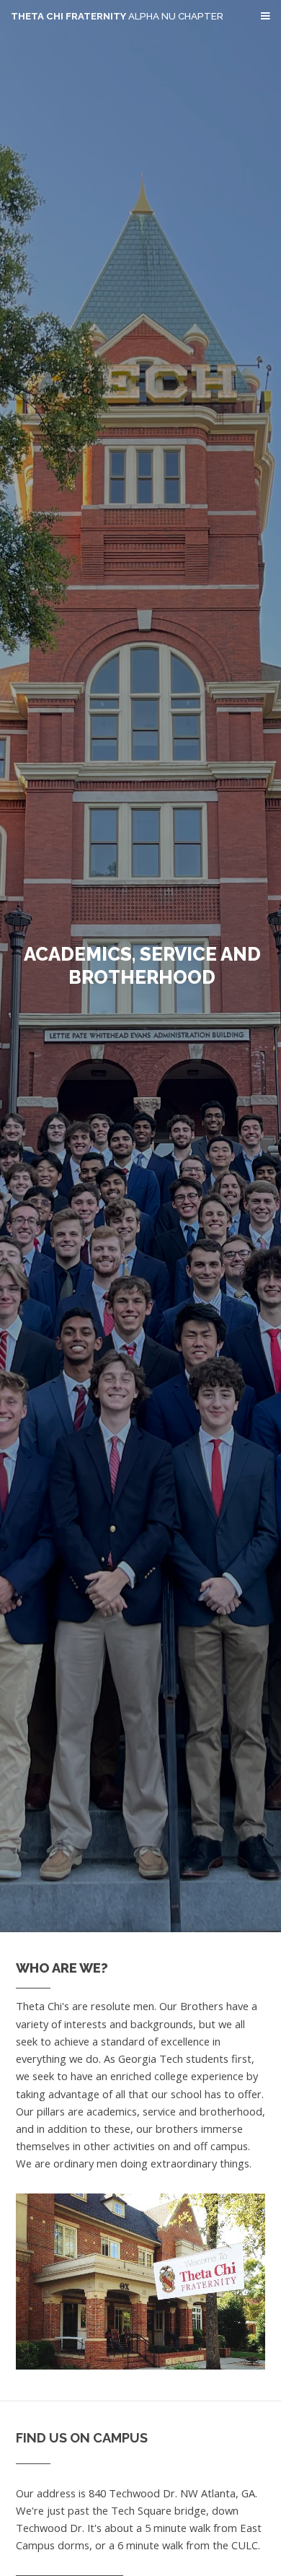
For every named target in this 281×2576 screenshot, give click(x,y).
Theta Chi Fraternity (117, 16)
